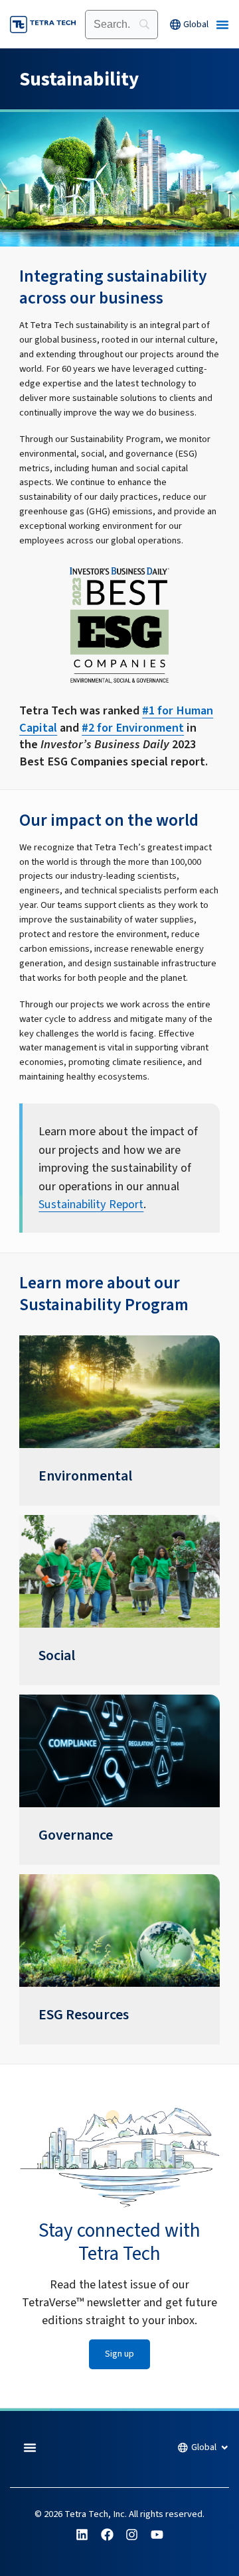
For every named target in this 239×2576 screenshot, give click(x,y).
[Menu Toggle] (222, 25)
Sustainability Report (91, 1204)
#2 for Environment (133, 728)
